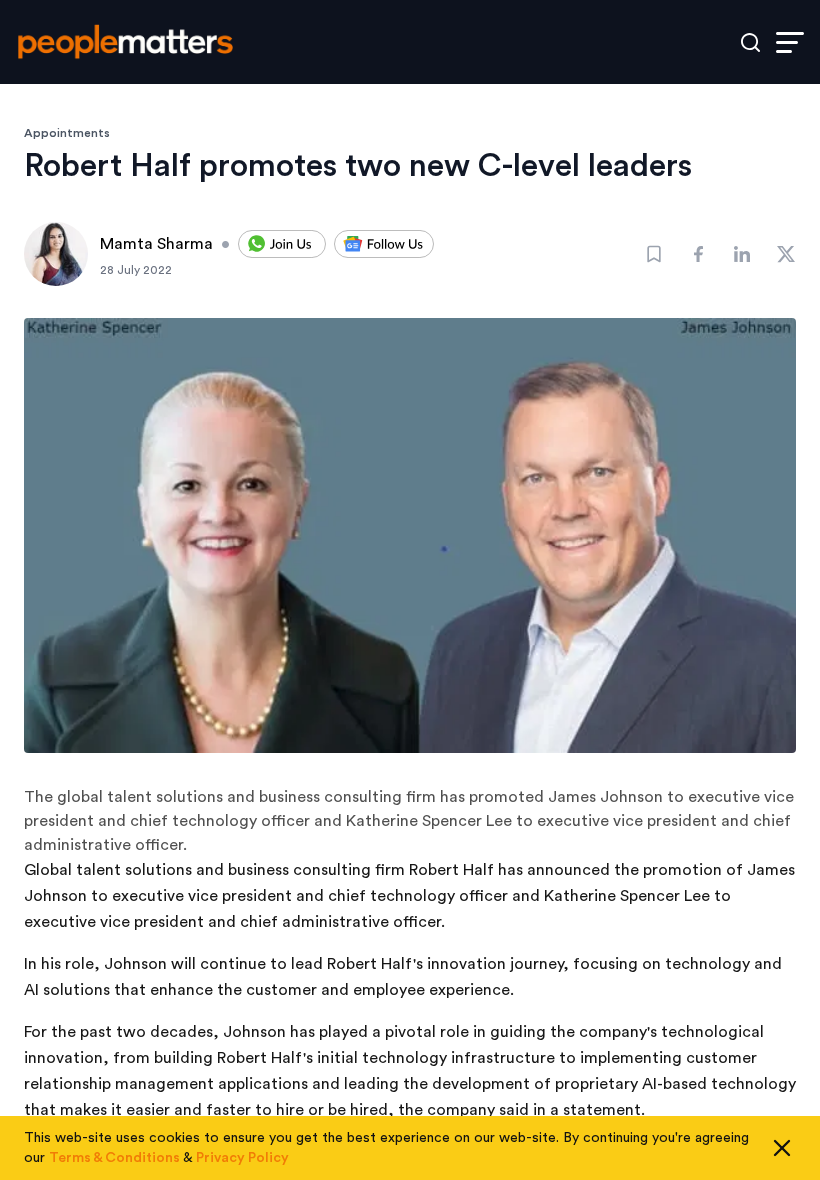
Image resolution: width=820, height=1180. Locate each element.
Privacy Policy (242, 1158)
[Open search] (750, 42)
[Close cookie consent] (782, 1148)
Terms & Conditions (114, 1158)
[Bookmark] (654, 254)
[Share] (698, 254)
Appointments (67, 133)
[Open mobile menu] (790, 42)
